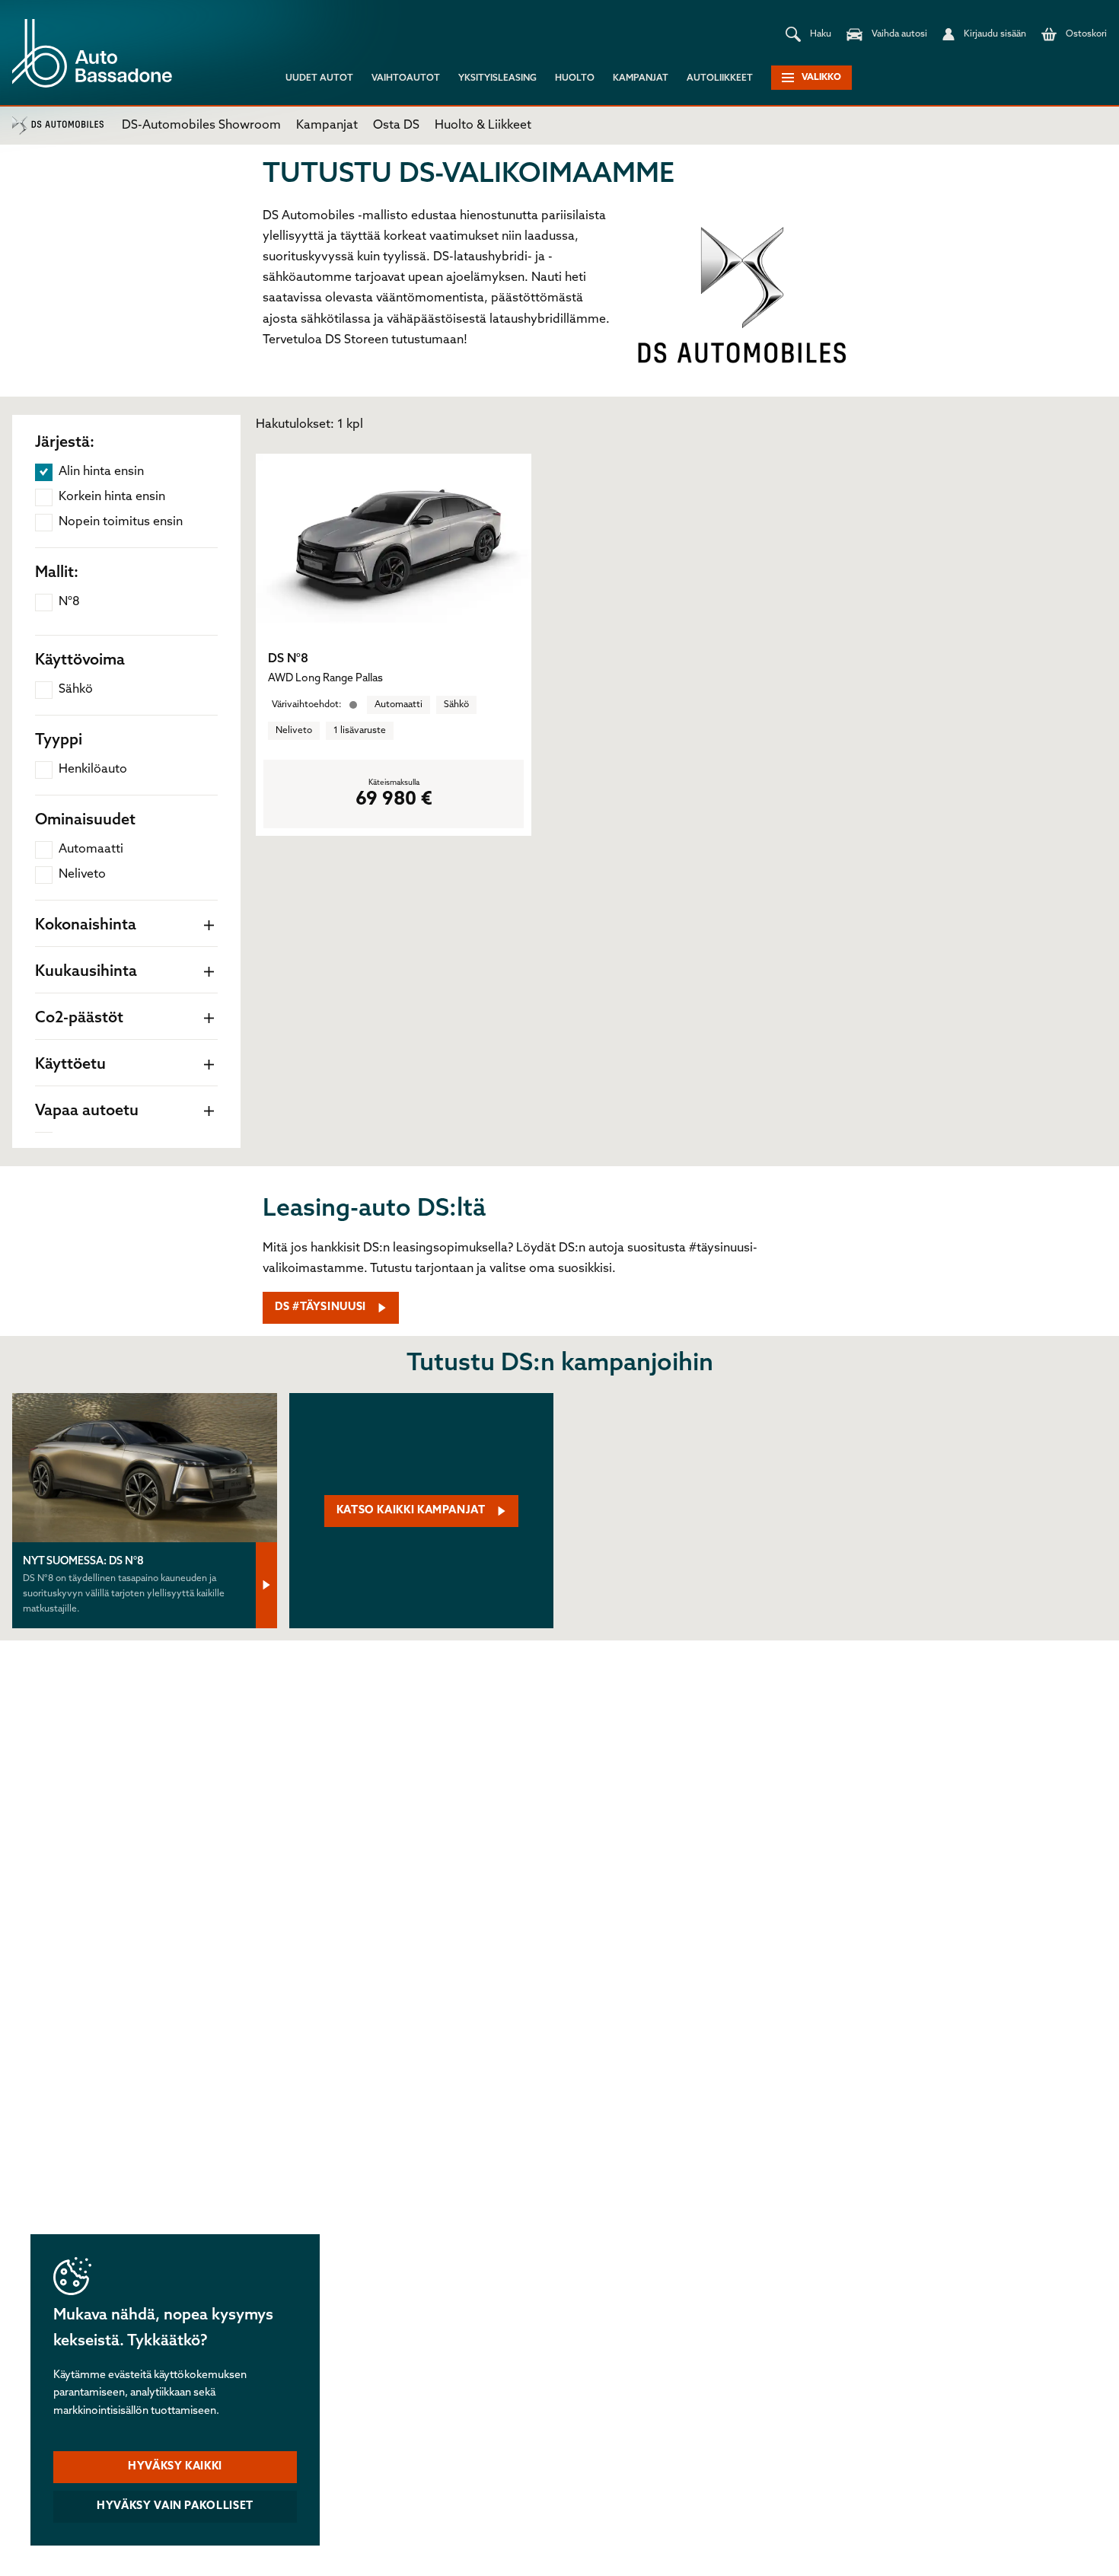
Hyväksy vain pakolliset (175, 2506)
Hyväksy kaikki (175, 2467)
